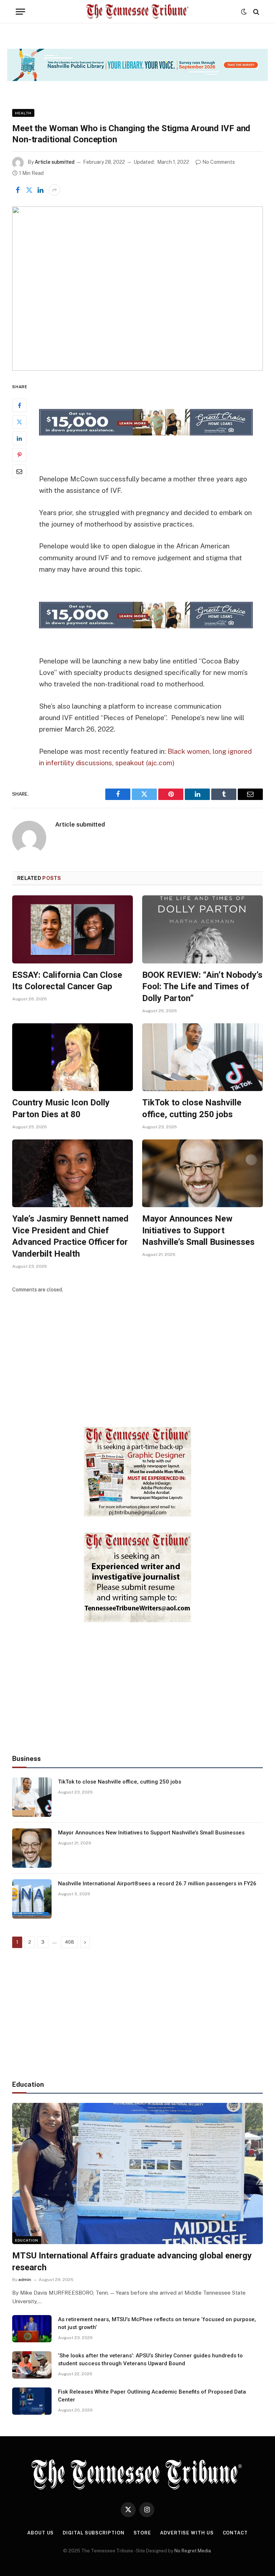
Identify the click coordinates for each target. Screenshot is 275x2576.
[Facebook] (19, 405)
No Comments (219, 162)
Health (23, 113)
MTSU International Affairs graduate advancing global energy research (132, 2261)
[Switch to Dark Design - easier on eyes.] (244, 12)
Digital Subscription (93, 2533)
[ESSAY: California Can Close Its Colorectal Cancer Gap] (73, 929)
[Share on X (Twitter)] (29, 190)
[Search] (255, 12)
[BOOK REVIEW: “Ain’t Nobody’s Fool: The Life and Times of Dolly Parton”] (202, 929)
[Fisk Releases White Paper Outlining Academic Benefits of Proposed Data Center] (32, 2401)
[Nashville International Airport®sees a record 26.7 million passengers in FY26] (32, 1899)
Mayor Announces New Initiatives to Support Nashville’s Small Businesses (198, 1230)
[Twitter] (19, 422)
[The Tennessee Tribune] (137, 12)
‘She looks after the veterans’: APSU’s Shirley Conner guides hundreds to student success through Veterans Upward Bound (150, 2359)
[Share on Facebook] (18, 190)
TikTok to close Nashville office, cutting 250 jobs (192, 1108)
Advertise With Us (187, 2533)
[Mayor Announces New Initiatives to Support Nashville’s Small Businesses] (202, 1173)
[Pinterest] (19, 455)
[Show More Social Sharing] (54, 190)
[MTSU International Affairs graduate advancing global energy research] (137, 2173)
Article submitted (55, 162)
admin (25, 2280)
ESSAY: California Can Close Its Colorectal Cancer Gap (67, 981)
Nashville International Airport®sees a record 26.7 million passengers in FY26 (157, 1884)
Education (27, 2240)
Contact (235, 2533)
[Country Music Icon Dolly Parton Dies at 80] (73, 1057)
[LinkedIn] (19, 438)
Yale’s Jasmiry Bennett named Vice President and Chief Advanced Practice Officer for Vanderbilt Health (70, 1236)
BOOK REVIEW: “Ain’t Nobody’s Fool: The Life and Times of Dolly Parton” (202, 987)
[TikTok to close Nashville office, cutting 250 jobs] (202, 1057)
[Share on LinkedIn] (40, 190)
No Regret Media (193, 2551)
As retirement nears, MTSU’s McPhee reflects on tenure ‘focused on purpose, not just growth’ (157, 2323)
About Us (40, 2533)
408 (69, 1942)
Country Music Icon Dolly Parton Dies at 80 (61, 1108)
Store (143, 2533)
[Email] (19, 471)
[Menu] (20, 12)
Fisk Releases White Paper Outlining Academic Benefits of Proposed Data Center (152, 2396)
